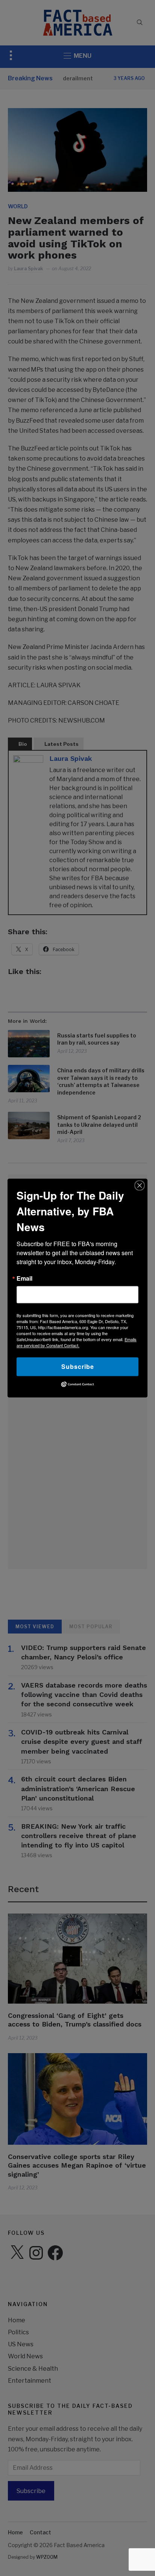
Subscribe (78, 1366)
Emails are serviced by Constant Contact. (77, 1342)
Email (24, 1278)
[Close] (140, 1185)
